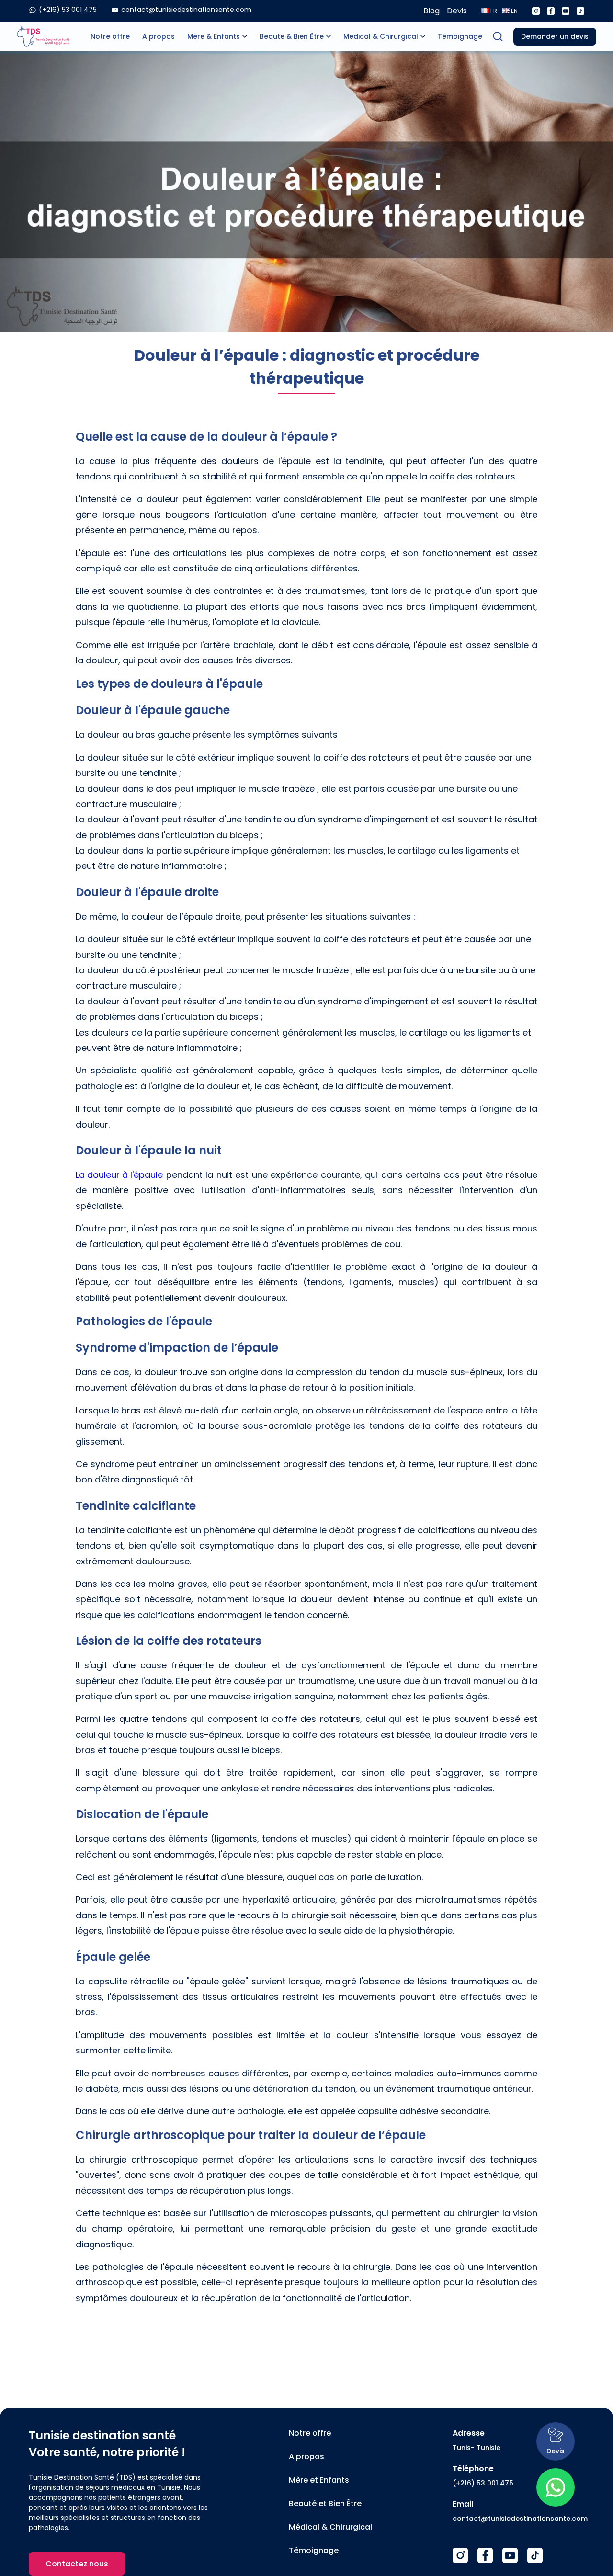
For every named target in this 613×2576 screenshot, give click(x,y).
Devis (457, 11)
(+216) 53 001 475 (483, 2483)
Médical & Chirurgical (381, 36)
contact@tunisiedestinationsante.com (520, 2519)
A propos (159, 36)
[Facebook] (551, 11)
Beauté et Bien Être (325, 2503)
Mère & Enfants (214, 36)
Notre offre (110, 36)
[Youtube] (566, 11)
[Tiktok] (580, 11)
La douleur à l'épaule (119, 1175)
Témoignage (460, 36)
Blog (431, 11)
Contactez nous (77, 2564)
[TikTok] (535, 2555)
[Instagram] (536, 11)
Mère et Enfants (319, 2480)
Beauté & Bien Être (292, 36)
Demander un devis (555, 36)
